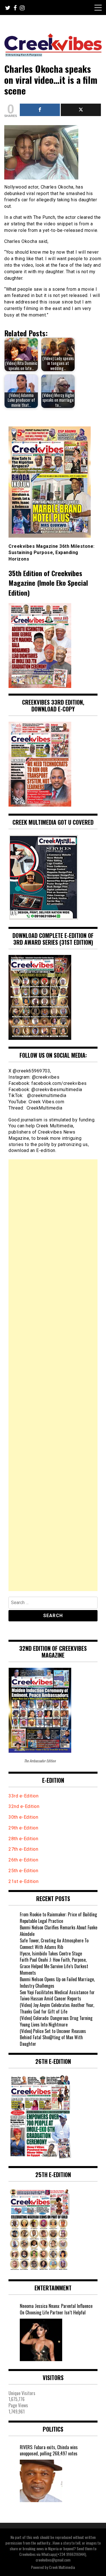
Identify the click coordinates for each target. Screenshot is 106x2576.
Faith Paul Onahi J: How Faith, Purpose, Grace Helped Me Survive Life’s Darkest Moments (54, 1966)
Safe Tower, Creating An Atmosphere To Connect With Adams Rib (54, 1944)
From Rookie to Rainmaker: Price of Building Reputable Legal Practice (58, 1918)
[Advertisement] (53, 1375)
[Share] (40, 110)
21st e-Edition (23, 1881)
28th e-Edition (23, 1839)
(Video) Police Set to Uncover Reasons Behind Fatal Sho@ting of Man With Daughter (53, 2038)
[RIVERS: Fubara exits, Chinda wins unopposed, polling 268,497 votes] (41, 2481)
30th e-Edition (23, 1817)
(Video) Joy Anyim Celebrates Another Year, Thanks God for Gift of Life (57, 2008)
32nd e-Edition (24, 1806)
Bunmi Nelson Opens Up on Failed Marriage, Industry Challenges (57, 1982)
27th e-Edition (23, 1849)
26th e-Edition (24, 1860)
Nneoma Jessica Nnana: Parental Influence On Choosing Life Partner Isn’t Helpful (56, 2309)
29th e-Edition (24, 1828)
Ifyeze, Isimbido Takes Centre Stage (51, 1953)
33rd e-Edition (23, 1796)
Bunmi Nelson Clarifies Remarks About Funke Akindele (59, 1931)
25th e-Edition (24, 1871)
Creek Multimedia (62, 2567)
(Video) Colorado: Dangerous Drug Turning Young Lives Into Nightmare (56, 2021)
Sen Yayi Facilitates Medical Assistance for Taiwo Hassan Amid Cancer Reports (57, 1995)
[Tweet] (81, 110)
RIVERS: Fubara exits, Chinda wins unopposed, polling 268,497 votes (49, 2451)
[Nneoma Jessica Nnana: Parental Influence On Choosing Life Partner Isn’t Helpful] (41, 2340)
